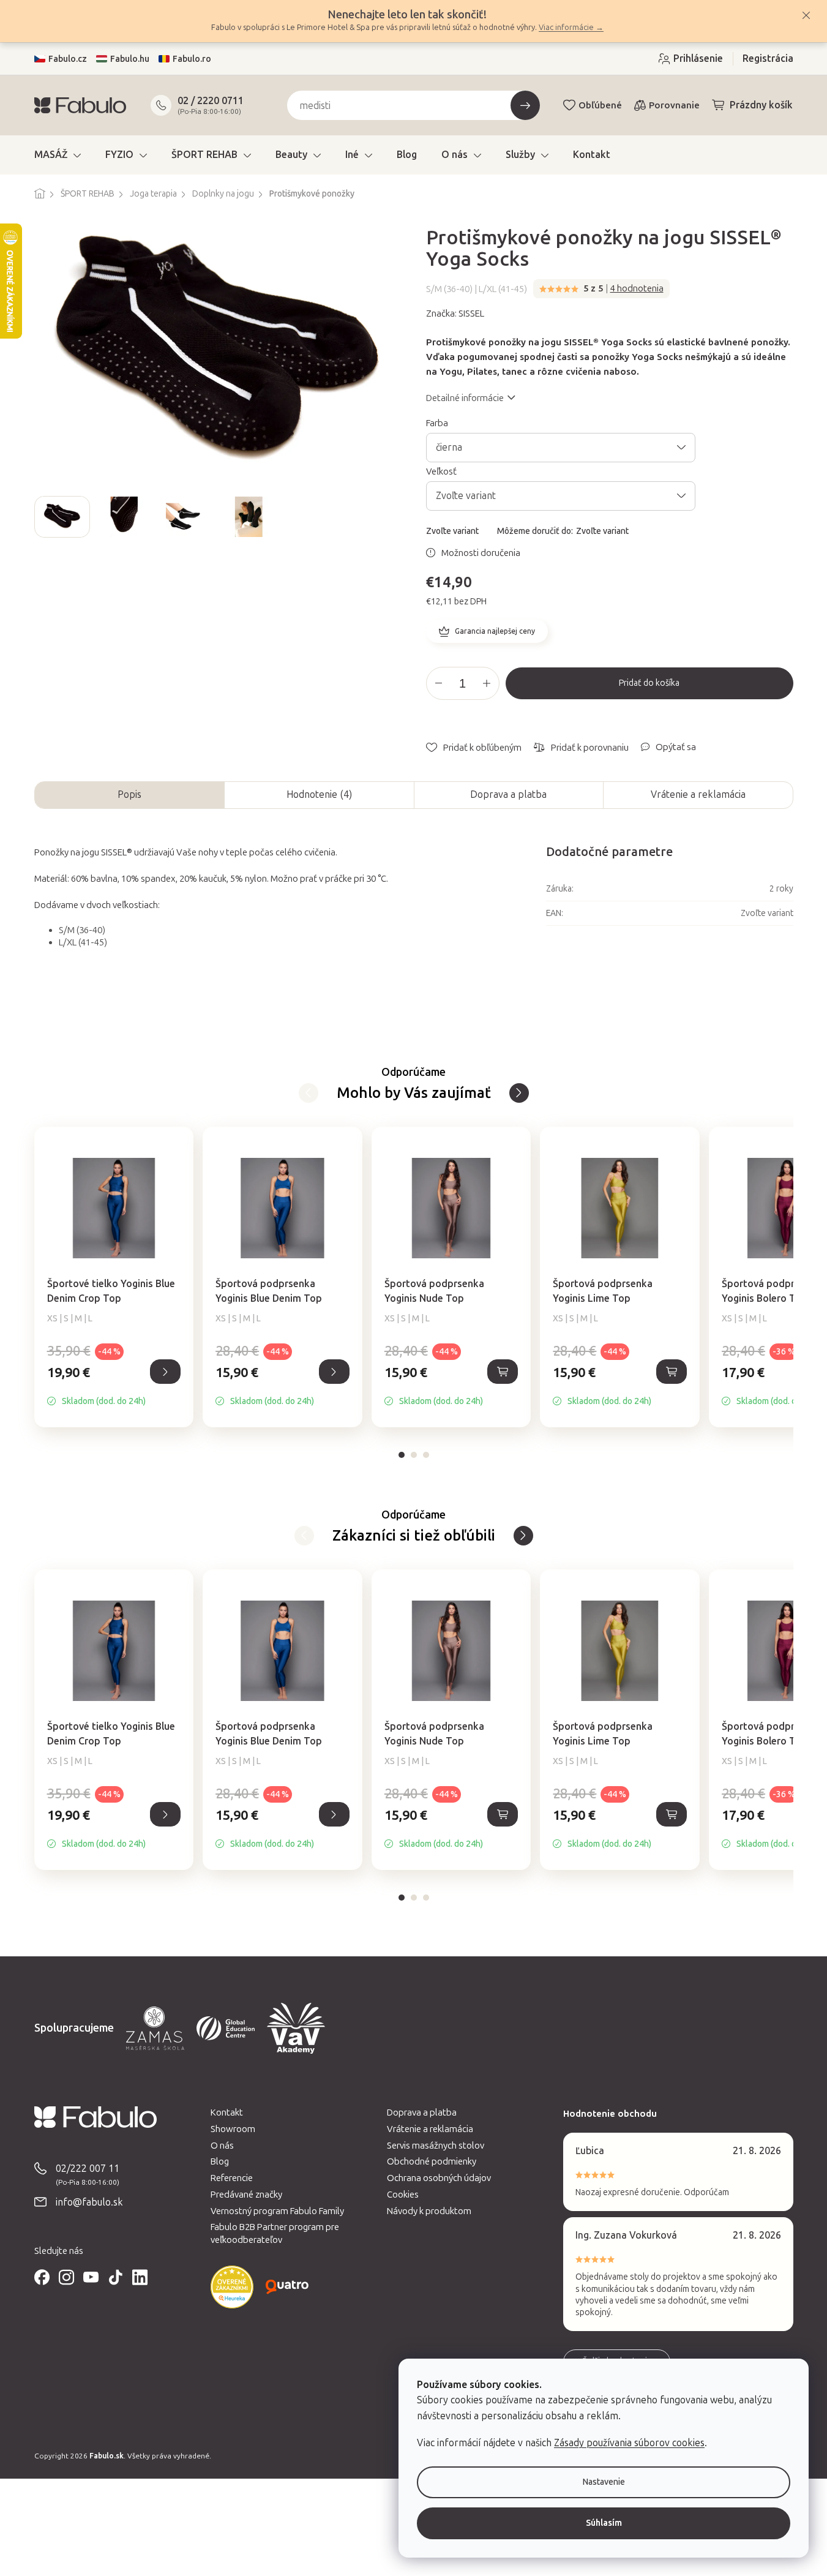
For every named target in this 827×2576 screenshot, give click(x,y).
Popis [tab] (129, 794)
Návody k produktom (429, 2211)
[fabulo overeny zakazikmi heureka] (232, 2287)
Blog (220, 2161)
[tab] (402, 1455)
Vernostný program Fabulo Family (277, 2211)
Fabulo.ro (192, 59)
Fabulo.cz (68, 59)
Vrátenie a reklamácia (698, 794)
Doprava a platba (508, 794)
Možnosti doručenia (481, 553)
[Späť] (519, 1093)
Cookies (403, 2195)
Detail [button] (165, 1372)
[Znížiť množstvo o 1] (439, 683)
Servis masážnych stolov (436, 2146)
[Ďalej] (309, 1093)
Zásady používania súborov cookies (629, 2443)
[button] (114, 1385)
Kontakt (227, 2112)
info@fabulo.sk (89, 2202)
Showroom (233, 2129)
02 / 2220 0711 (211, 101)
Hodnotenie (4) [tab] (319, 794)
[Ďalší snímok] (392, 517)
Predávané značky (246, 2195)
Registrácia (768, 58)
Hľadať (525, 105)
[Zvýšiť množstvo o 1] (487, 683)
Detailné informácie (465, 398)
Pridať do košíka (649, 683)
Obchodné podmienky (432, 2161)
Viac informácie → (571, 27)
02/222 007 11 (88, 2169)
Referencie (232, 2178)
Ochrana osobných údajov (439, 2178)
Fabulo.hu (130, 59)
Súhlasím (604, 2523)
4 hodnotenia (637, 288)
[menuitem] (58, 155)
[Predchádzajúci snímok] (44, 517)
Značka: (455, 314)
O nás (222, 2146)
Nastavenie (604, 2482)
